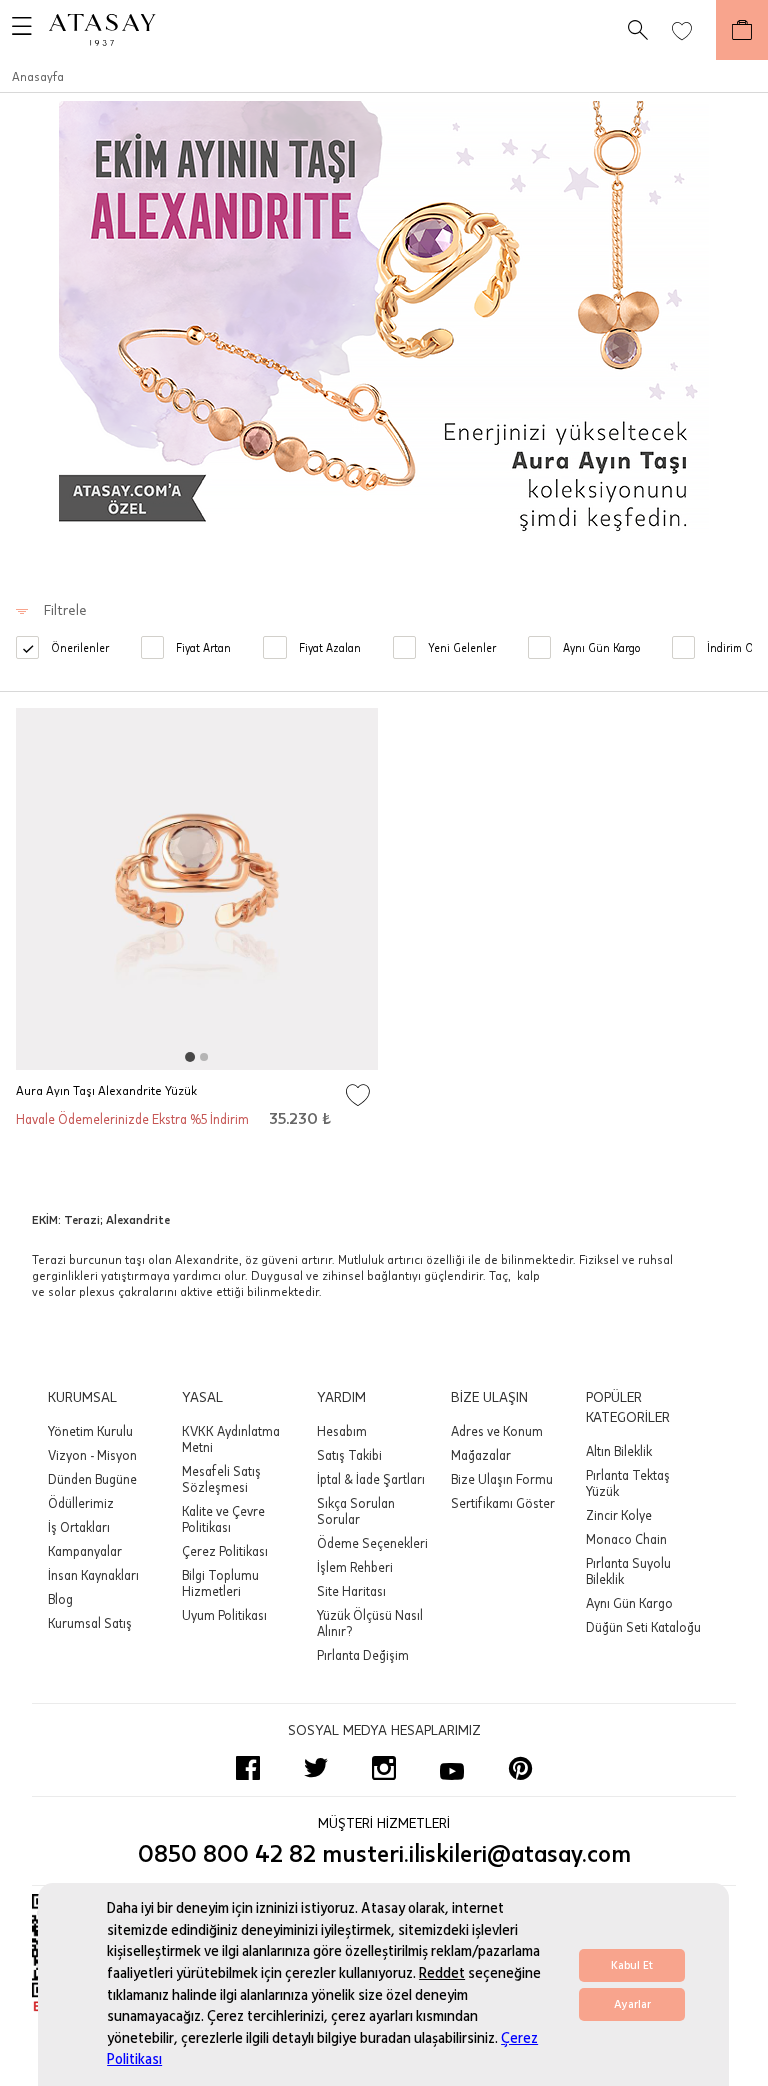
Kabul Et (632, 1965)
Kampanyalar (85, 1551)
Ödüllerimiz (81, 1503)
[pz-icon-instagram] (384, 1768)
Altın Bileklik (619, 1451)
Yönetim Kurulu (90, 1431)
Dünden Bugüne (92, 1479)
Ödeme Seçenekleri (372, 1543)
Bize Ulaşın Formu (502, 1479)
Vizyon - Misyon (92, 1455)
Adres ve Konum (497, 1431)
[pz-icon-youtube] (452, 1768)
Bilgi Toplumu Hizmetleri (220, 1583)
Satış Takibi (349, 1455)
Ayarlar (632, 2004)
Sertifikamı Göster (503, 1503)
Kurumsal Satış (90, 1623)
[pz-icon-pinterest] (520, 1768)
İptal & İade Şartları (371, 1479)
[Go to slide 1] (190, 1057)
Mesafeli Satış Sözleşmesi (221, 1479)
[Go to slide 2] (204, 1057)
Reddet (442, 1973)
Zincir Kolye (619, 1515)
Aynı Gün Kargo (629, 1603)
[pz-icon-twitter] (316, 1768)
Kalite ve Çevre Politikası (223, 1519)
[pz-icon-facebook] (248, 1768)
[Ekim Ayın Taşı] (384, 326)
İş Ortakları (79, 1527)
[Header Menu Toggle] (16, 30)
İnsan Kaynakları (93, 1575)
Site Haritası (351, 1591)
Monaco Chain (626, 1539)
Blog (60, 1599)
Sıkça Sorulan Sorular (356, 1511)
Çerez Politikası (225, 1551)
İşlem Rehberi (355, 1567)
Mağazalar (481, 1455)
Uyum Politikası (224, 1615)
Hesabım (342, 1431)
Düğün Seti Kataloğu (643, 1627)
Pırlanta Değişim (363, 1655)
